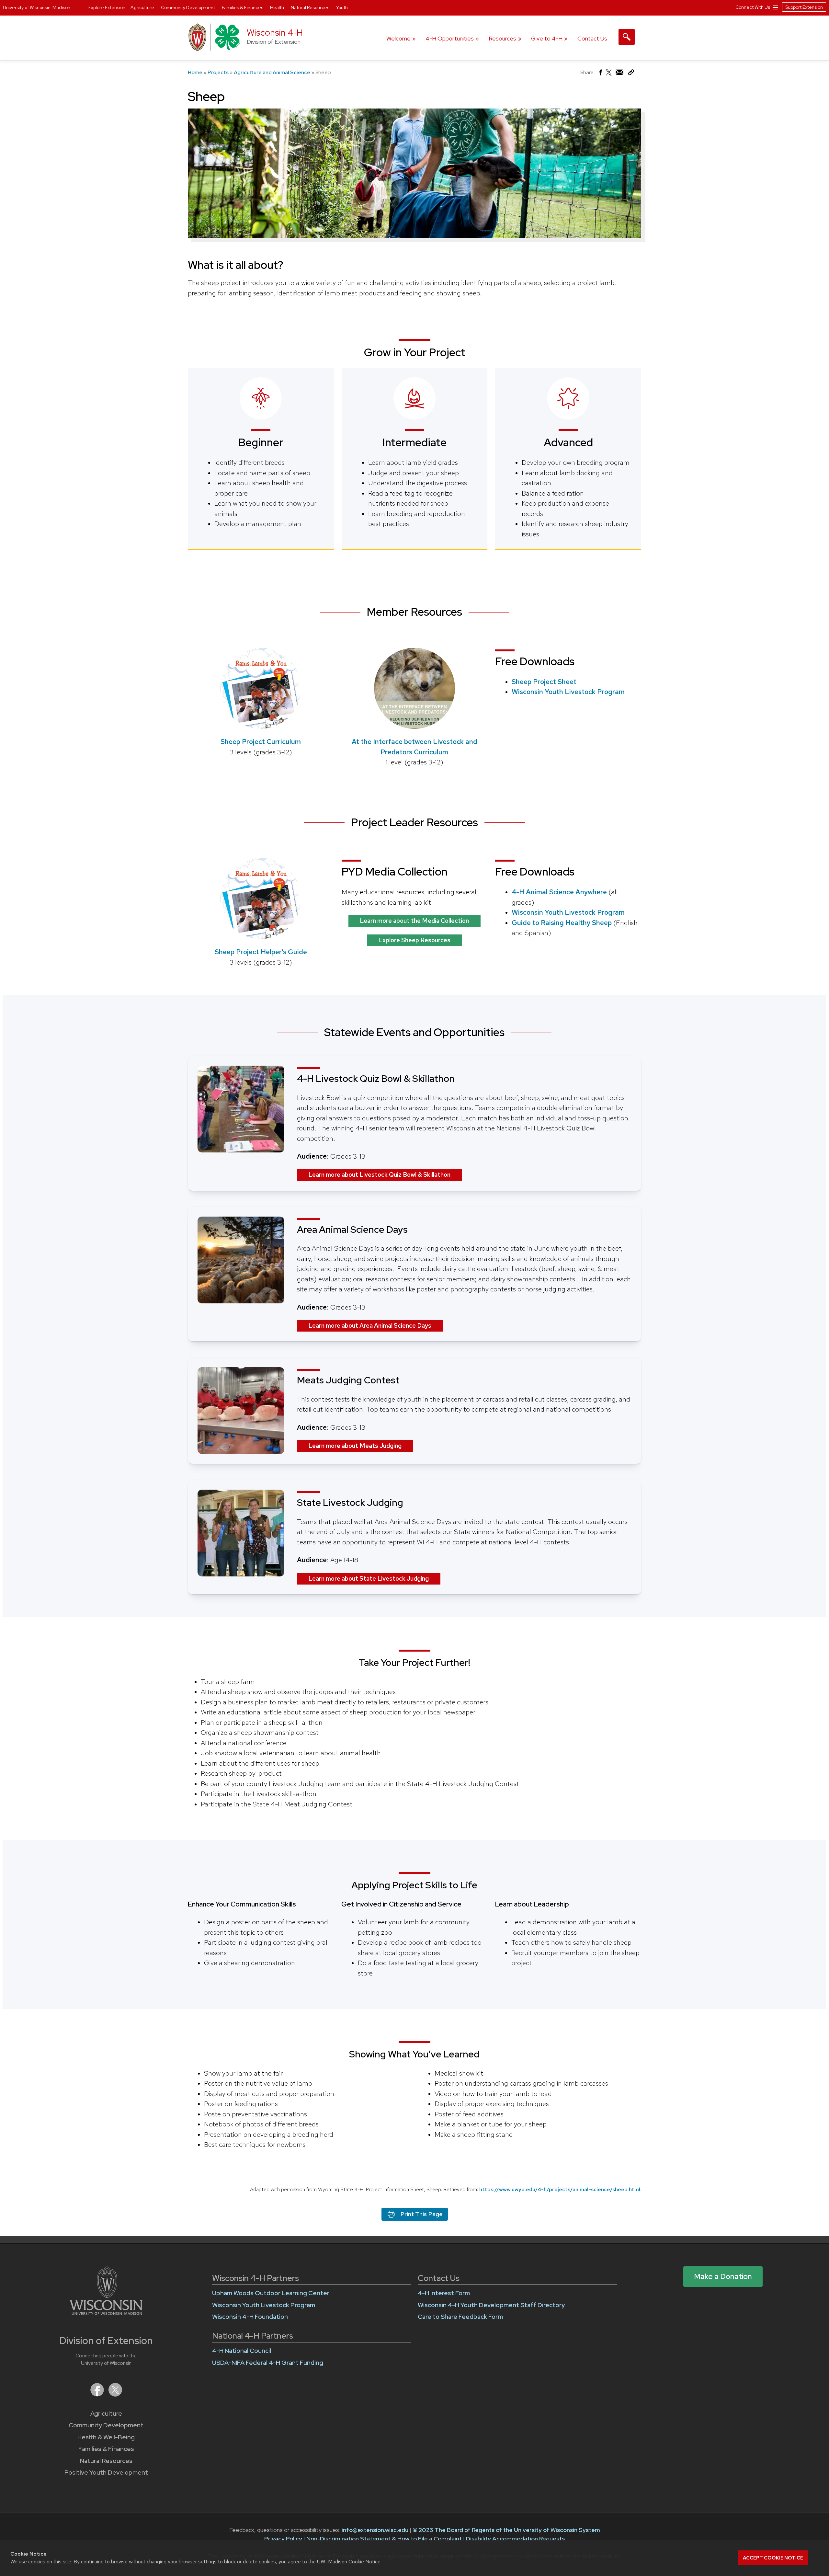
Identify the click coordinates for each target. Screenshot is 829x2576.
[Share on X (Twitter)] (609, 75)
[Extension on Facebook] (98, 2394)
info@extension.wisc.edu (375, 2530)
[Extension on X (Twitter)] (115, 2394)
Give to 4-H (547, 38)
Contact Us (592, 38)
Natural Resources (106, 2461)
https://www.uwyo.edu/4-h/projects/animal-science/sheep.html (560, 2189)
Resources (502, 38)
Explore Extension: (108, 7)
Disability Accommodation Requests (515, 2539)
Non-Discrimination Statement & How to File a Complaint (384, 2539)
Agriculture (106, 2414)
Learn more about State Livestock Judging (369, 1579)
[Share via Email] (620, 74)
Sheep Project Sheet (544, 682)
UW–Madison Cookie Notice (349, 2562)
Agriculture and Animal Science (272, 72)
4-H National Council (242, 2351)
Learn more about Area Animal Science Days (370, 1326)
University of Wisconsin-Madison (37, 7)
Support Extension (804, 7)
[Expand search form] (627, 37)
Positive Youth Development (106, 2473)
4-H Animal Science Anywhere (559, 892)
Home (195, 72)
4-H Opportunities (450, 38)
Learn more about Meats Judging (355, 1446)
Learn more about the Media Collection (414, 921)
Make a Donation (723, 2276)
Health (278, 7)
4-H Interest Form (444, 2293)
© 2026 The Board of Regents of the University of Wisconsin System (506, 2530)
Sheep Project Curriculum (261, 742)
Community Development (106, 2425)
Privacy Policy (283, 2539)
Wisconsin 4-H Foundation (250, 2317)
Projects (218, 72)
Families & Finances (106, 2449)
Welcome (398, 38)
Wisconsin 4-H (275, 33)
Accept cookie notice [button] (773, 2558)
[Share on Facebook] (600, 74)
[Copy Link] (631, 74)
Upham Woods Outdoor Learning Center (271, 2293)
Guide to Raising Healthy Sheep (562, 923)
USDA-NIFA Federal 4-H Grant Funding (268, 2363)
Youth (342, 7)
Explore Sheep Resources (414, 940)
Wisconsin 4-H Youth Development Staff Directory (491, 2305)
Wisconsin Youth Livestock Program (568, 692)
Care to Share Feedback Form (460, 2317)
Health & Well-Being (106, 2437)
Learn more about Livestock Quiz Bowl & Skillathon (379, 1175)
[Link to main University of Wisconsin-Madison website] (106, 2313)
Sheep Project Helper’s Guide (261, 952)
